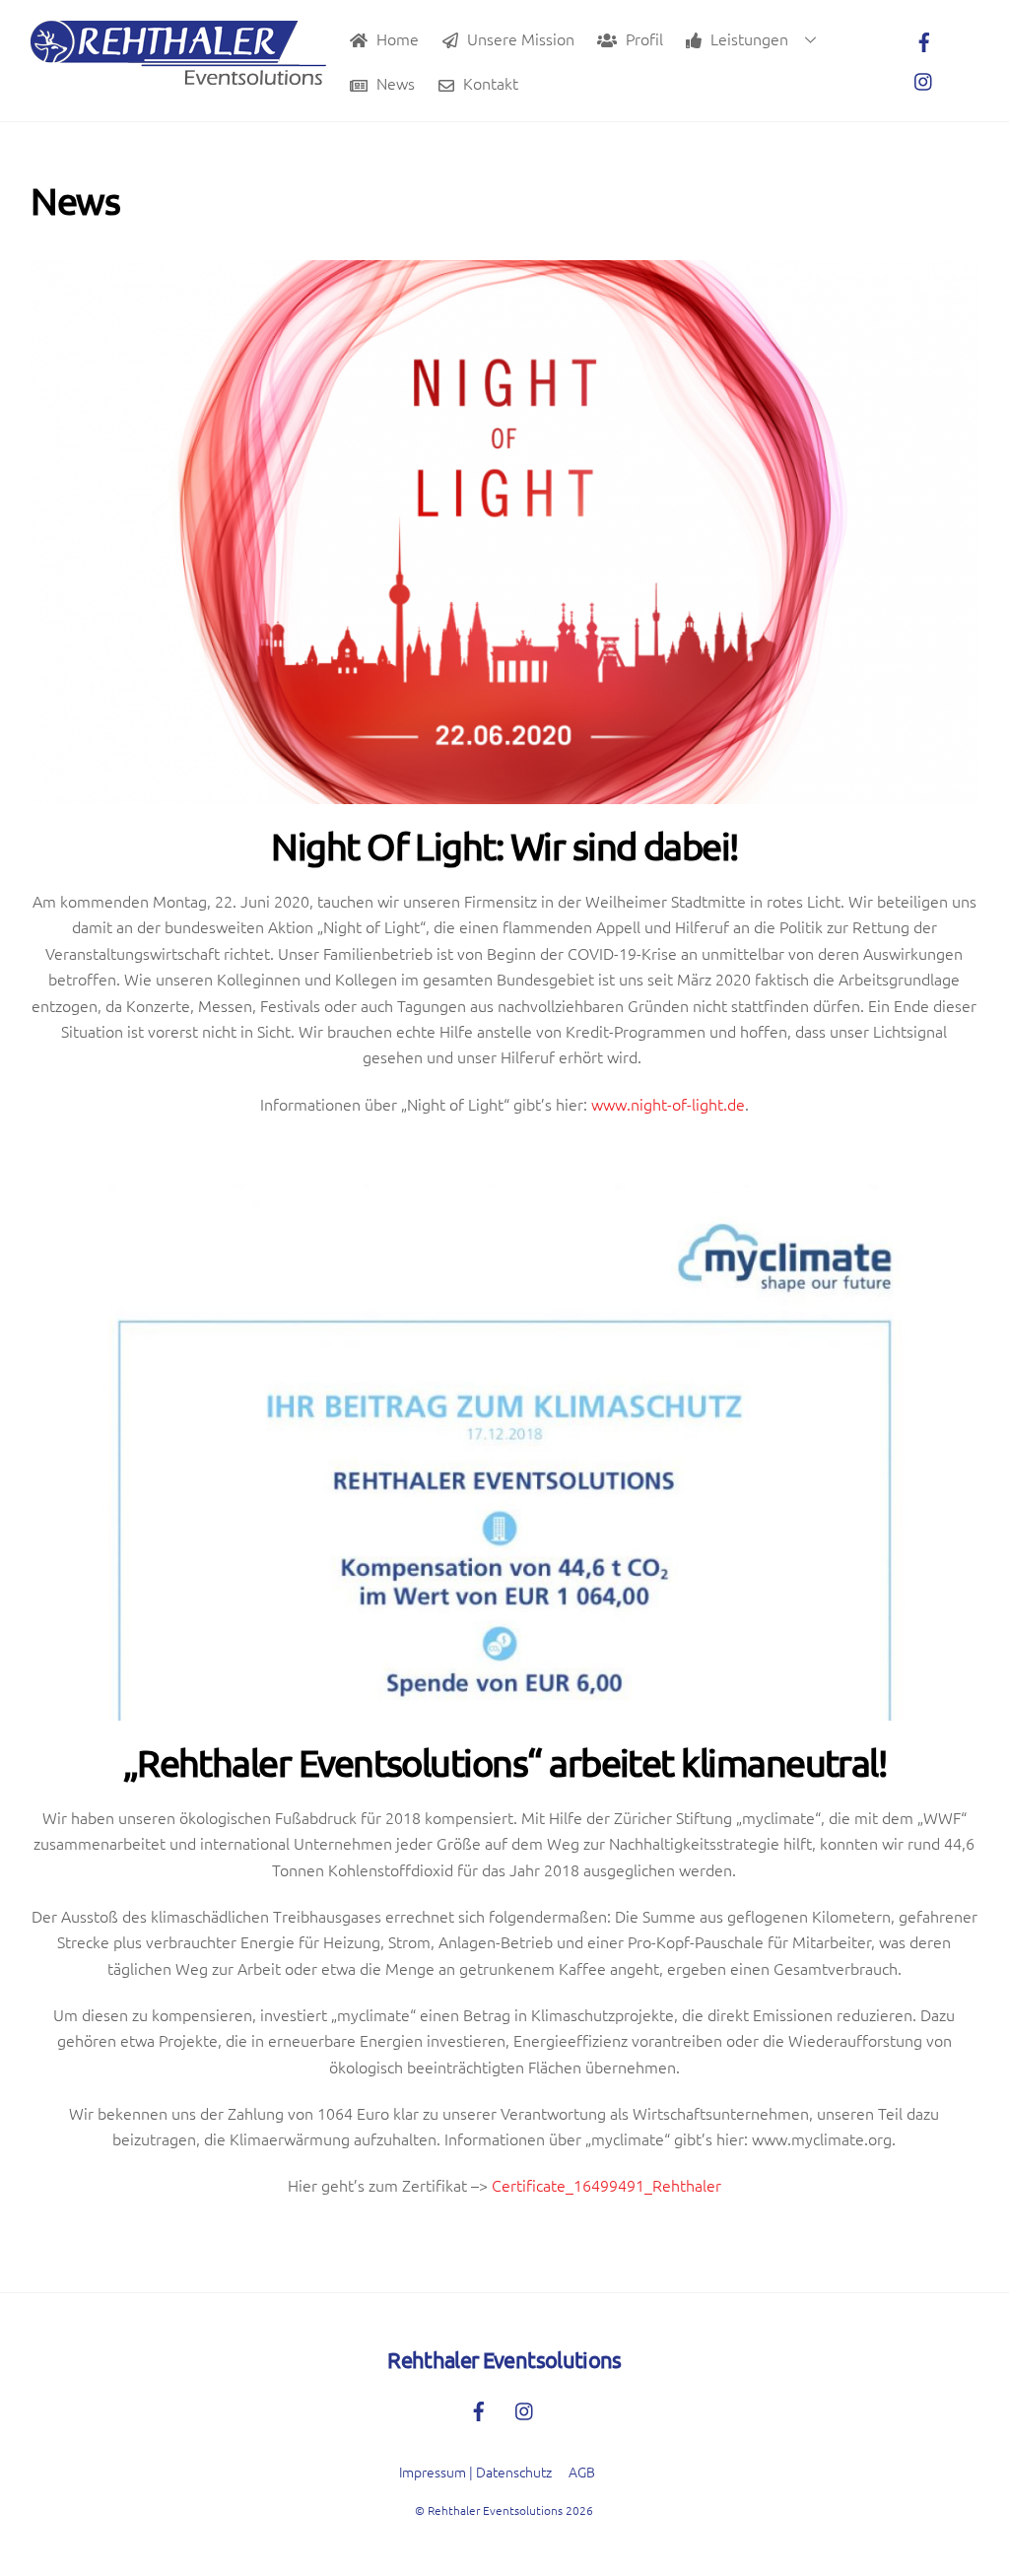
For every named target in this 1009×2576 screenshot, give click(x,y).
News (394, 83)
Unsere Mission (519, 38)
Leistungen (747, 38)
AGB (582, 2472)
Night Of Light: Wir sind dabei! (504, 846)
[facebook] (924, 38)
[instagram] (924, 78)
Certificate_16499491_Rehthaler (606, 2185)
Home (396, 38)
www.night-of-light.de (668, 1104)
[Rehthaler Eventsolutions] (178, 74)
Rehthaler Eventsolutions (495, 2510)
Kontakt (489, 83)
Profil (642, 38)
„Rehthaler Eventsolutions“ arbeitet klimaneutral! (505, 1762)
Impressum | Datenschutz (475, 2472)
